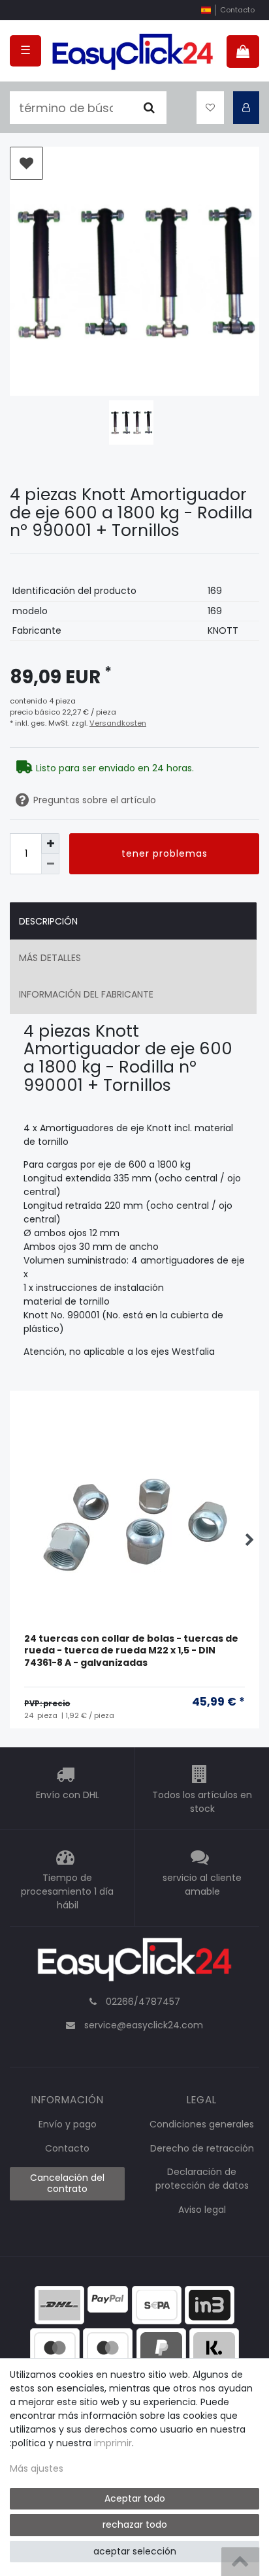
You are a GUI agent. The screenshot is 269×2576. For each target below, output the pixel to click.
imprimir (113, 2443)
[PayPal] (108, 2298)
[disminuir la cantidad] (50, 864)
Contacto (237, 10)
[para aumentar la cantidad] (50, 843)
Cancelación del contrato (67, 2184)
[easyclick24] (134, 1963)
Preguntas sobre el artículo (95, 800)
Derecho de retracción (202, 2148)
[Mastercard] (108, 2347)
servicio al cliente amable (202, 1885)
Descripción (48, 921)
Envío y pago (68, 2124)
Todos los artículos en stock (202, 1802)
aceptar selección (135, 2551)
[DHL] (59, 2304)
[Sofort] (214, 2347)
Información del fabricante (86, 994)
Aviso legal (202, 2210)
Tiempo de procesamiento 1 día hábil (67, 1891)
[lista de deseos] (210, 108)
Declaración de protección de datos (202, 2179)
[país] (206, 10)
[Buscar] (149, 108)
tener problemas (165, 853)
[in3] (210, 2304)
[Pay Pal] (161, 2347)
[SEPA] (157, 2304)
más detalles (50, 958)
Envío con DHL (68, 1795)
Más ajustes (37, 2468)
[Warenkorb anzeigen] (243, 52)
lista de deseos (26, 163)
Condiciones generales (202, 2124)
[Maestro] (55, 2347)
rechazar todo (135, 2524)
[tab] (133, 921)
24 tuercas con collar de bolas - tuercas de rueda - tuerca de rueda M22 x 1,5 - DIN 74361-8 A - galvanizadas (131, 1651)
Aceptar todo (135, 2498)
